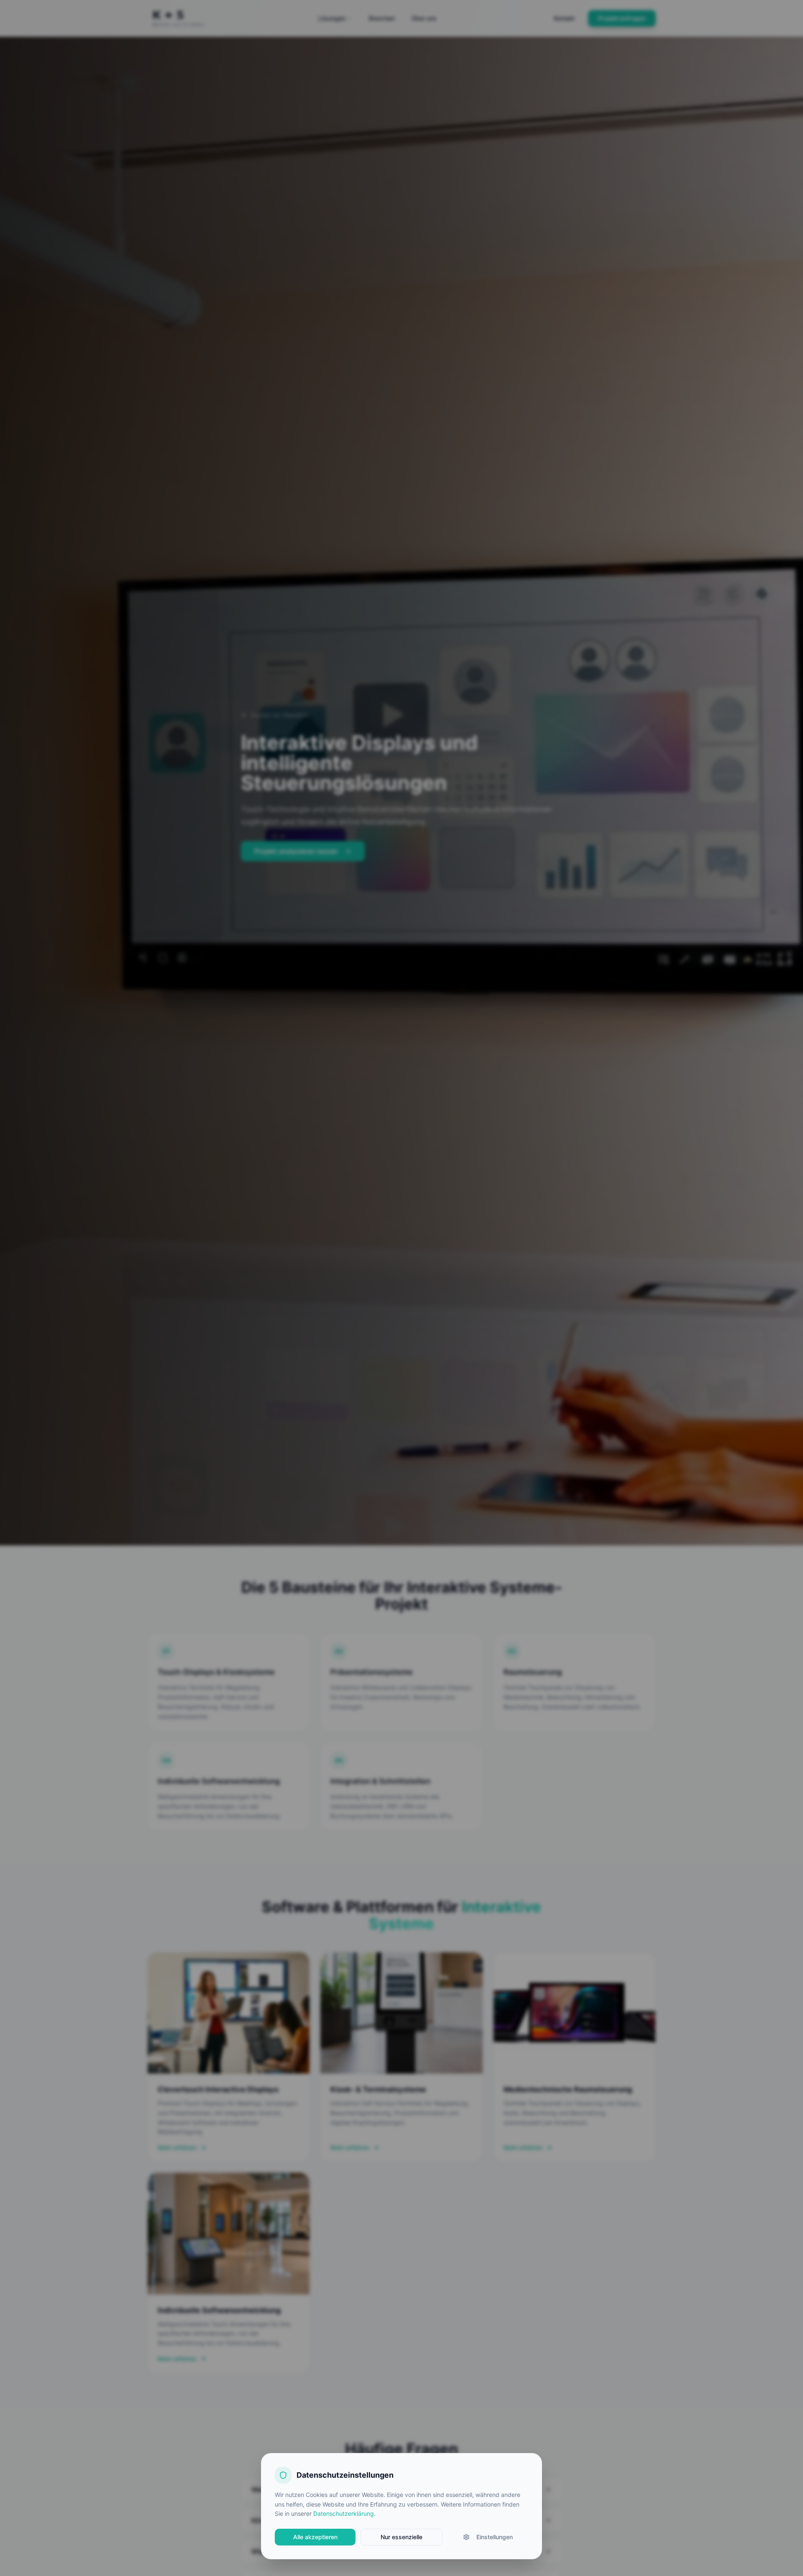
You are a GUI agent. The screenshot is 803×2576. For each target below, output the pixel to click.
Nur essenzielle (401, 2537)
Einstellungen (495, 2537)
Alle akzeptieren (315, 2537)
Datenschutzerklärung (344, 2513)
